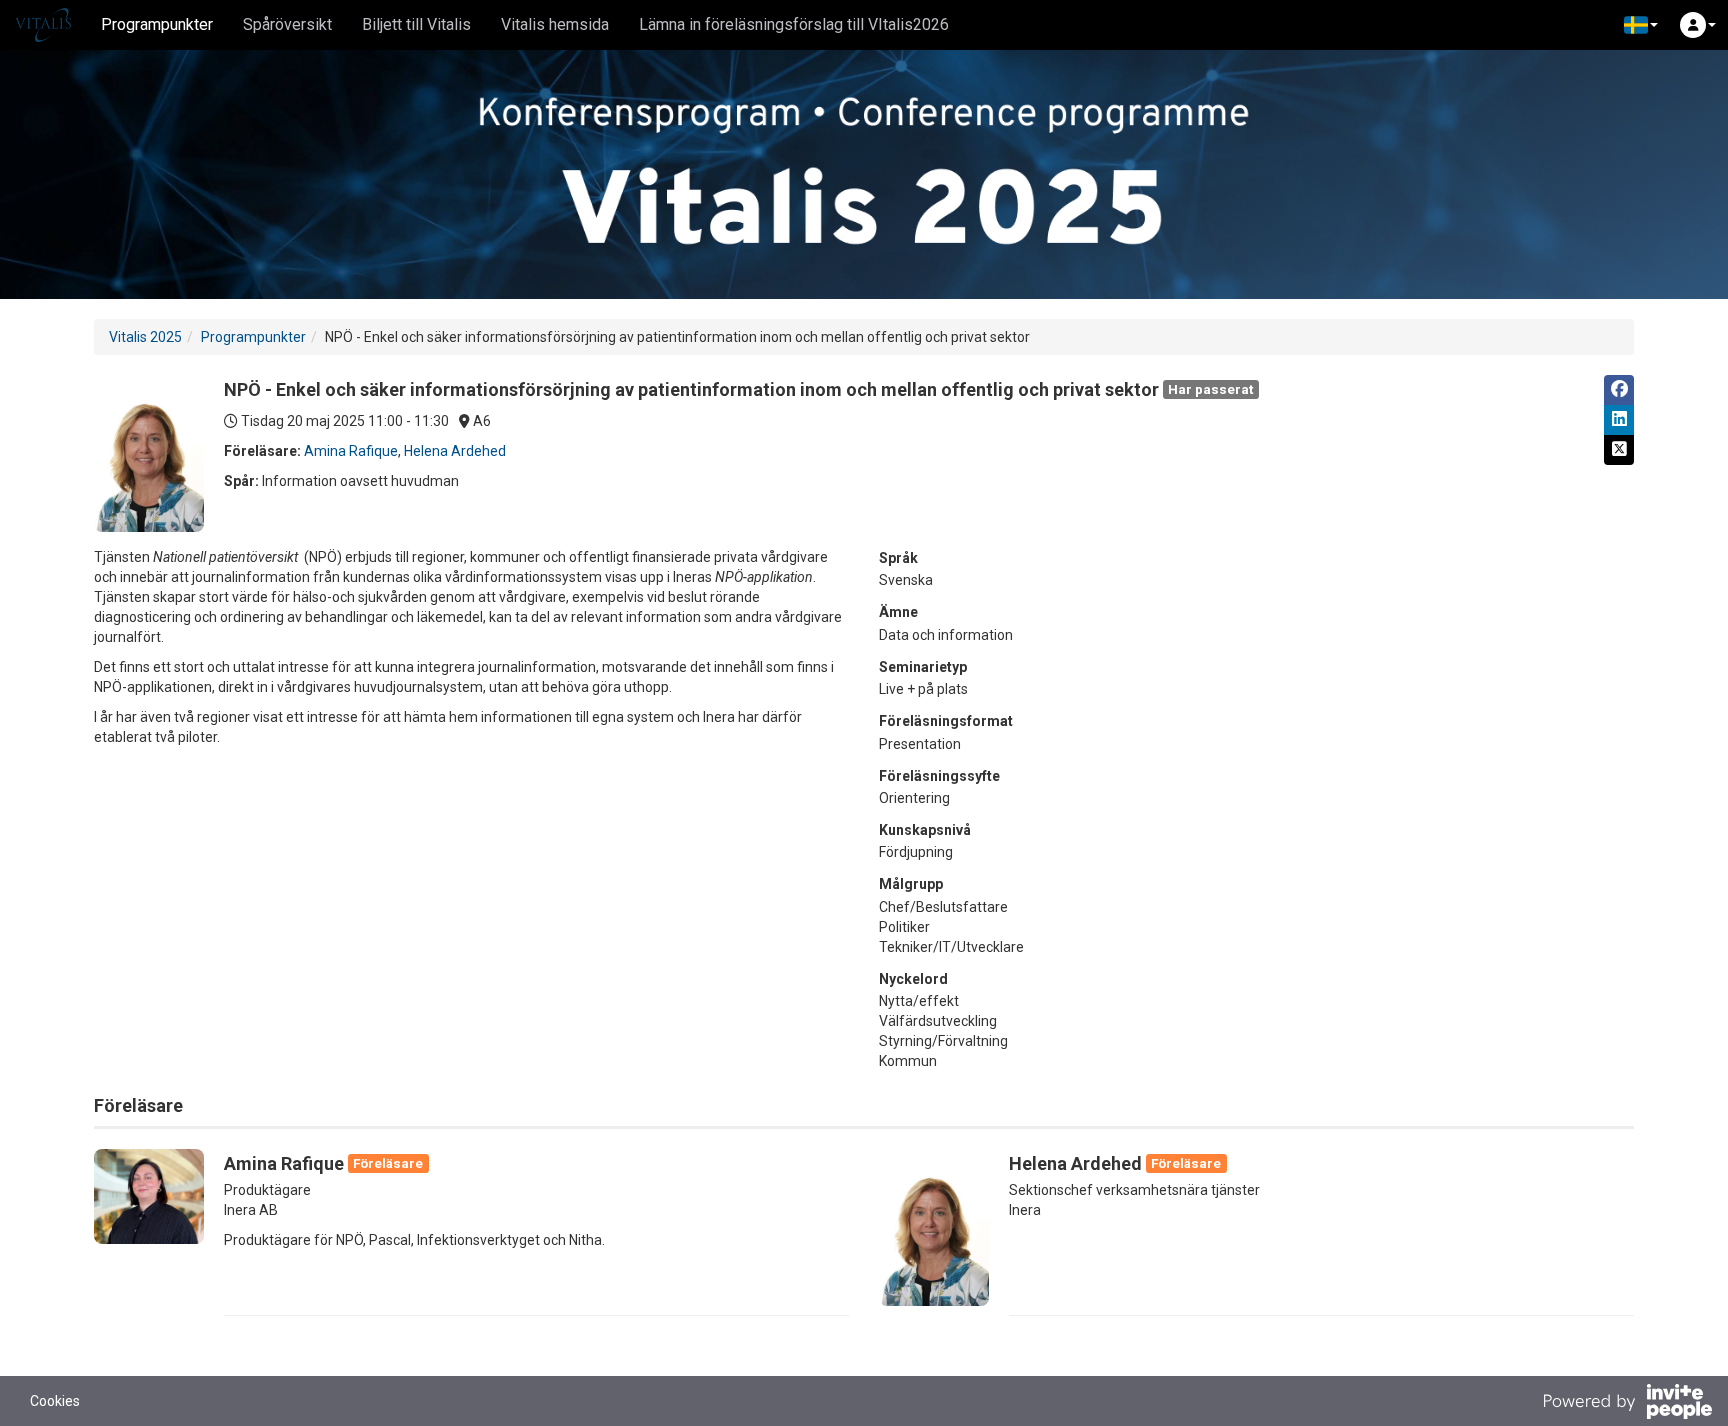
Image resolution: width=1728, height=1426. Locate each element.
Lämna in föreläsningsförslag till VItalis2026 (794, 24)
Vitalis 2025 (145, 337)
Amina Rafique (351, 451)
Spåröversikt (287, 24)
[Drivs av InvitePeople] (1627, 1404)
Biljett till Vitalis (416, 24)
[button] (1641, 25)
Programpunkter (157, 24)
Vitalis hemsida (555, 24)
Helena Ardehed (455, 451)
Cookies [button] (55, 1401)
